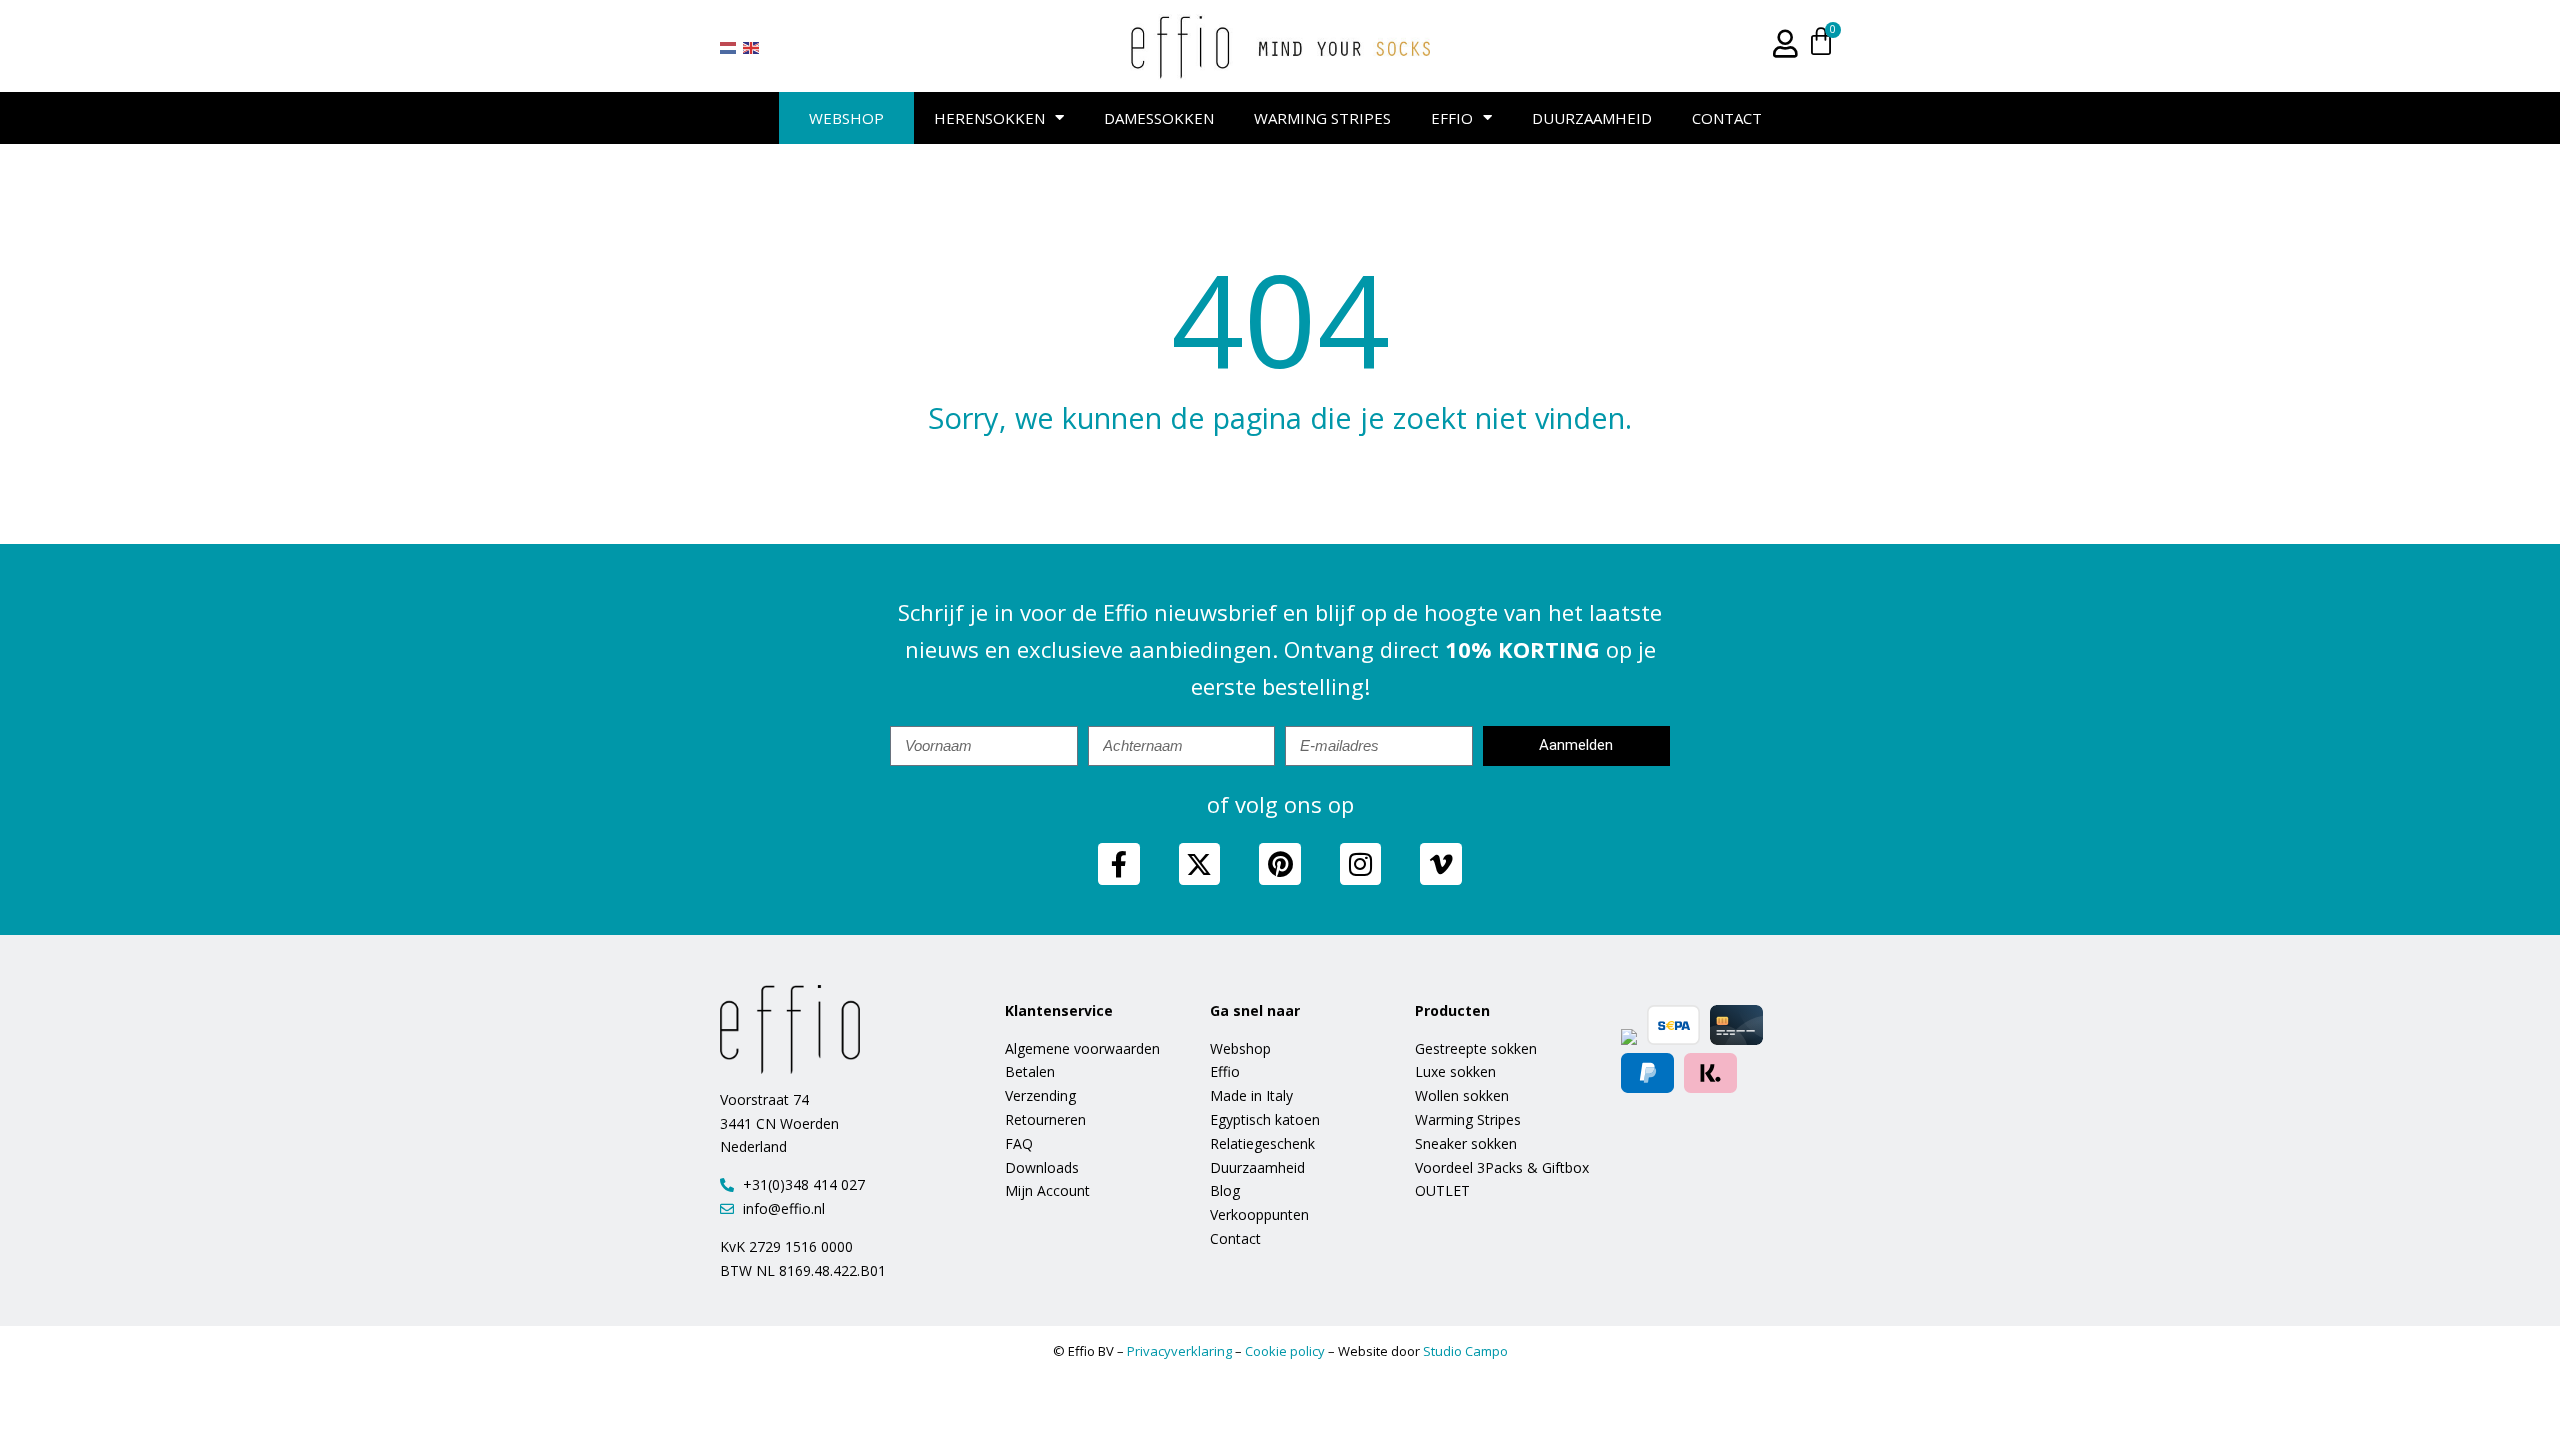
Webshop (846, 118)
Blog (1225, 1190)
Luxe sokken (1455, 1071)
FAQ (1019, 1143)
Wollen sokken (1462, 1095)
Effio (1452, 118)
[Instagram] (1361, 864)
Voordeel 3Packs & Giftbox (1502, 1167)
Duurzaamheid (1592, 118)
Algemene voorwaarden (1082, 1048)
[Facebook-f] (1119, 864)
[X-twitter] (1200, 864)
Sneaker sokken (1466, 1143)
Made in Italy (1251, 1095)
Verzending (1040, 1095)
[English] (752, 47)
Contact (1727, 118)
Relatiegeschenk (1262, 1143)
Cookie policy (1285, 1351)
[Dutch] (729, 47)
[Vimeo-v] (1441, 864)
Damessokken (1159, 118)
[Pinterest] (1280, 864)
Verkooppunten (1259, 1214)
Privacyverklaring (1179, 1351)
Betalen (1030, 1071)
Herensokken (989, 118)
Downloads (1042, 1167)
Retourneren (1045, 1119)
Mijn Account (1047, 1190)
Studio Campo (1465, 1351)
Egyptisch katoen (1265, 1119)
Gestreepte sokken (1476, 1048)
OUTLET (1442, 1190)
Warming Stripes (1322, 118)
